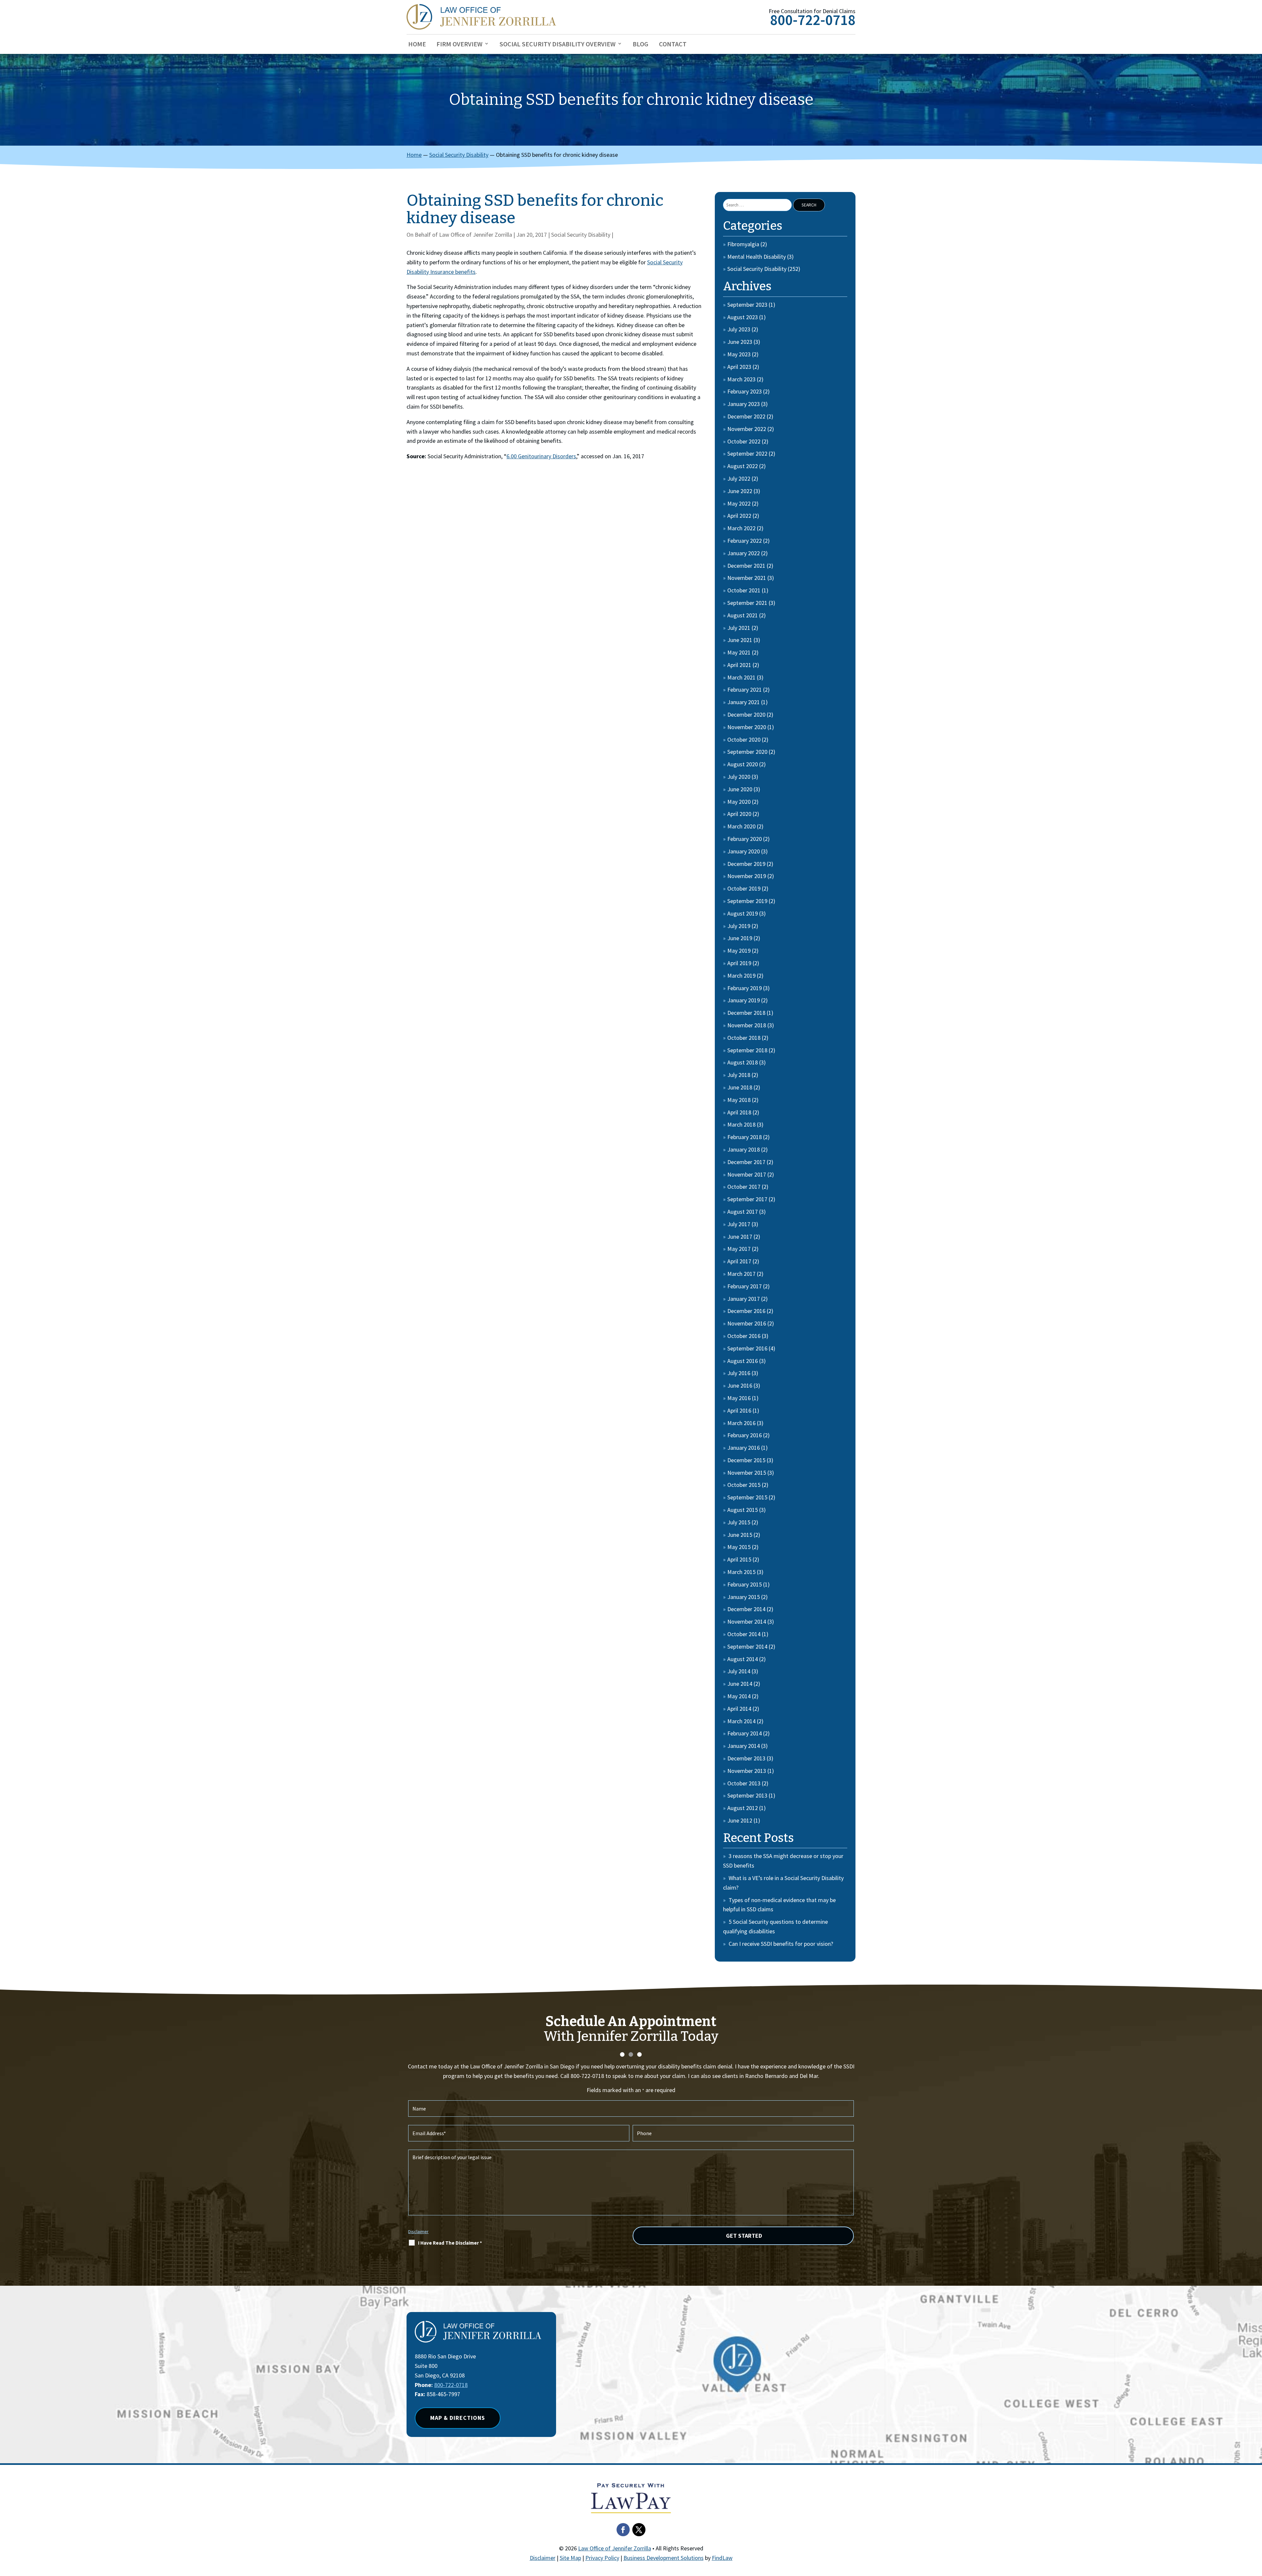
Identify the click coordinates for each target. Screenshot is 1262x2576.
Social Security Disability (581, 235)
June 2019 (740, 938)
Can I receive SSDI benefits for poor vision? (781, 1944)
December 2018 (746, 1013)
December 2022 (746, 416)
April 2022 (739, 516)
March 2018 (741, 1124)
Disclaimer (418, 2231)
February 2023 (745, 391)
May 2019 (739, 951)
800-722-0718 (813, 20)
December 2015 (746, 1460)
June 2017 (740, 1237)
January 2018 (744, 1149)
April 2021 (739, 665)
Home (417, 45)
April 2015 (739, 1559)
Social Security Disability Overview (558, 45)
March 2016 (741, 1423)
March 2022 (741, 528)
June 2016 (740, 1385)
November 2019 (747, 876)
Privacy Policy (602, 2558)
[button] (1255, 2528)
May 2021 (739, 652)
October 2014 (744, 1634)
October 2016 (744, 1336)
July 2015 (739, 1522)
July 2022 (739, 478)
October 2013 (744, 1783)
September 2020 (747, 752)
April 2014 (739, 1709)
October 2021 (744, 590)
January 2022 (744, 553)
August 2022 (743, 466)
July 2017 (739, 1224)
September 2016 (747, 1348)
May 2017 (739, 1249)
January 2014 (744, 1746)
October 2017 (744, 1187)
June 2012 (740, 1820)
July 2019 (739, 926)
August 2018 (743, 1062)
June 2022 (740, 491)
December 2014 (746, 1609)
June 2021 (740, 640)
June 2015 (740, 1535)
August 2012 (743, 1808)
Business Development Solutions (664, 2558)
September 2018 (747, 1050)
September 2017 (747, 1199)
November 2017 (747, 1174)
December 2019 (746, 864)
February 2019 (745, 988)
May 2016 (739, 1398)
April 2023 (739, 367)
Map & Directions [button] (458, 2418)
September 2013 (747, 1795)
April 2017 (739, 1261)
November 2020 (747, 727)
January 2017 (744, 1299)
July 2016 (739, 1373)
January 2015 (744, 1597)
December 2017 (746, 1162)
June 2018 (740, 1087)
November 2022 (747, 429)
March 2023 (741, 379)
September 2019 (747, 901)
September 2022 (747, 453)
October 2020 (744, 739)
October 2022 (744, 441)
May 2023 (739, 354)
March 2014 (741, 1721)
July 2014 (739, 1671)
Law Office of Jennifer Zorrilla (476, 235)
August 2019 (743, 913)
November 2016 (747, 1323)
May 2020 (739, 802)
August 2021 (743, 615)
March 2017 (741, 1274)
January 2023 (744, 404)
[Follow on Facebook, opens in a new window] (623, 2530)
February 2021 (745, 690)
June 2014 (740, 1684)
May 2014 (739, 1696)
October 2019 (744, 888)
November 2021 (747, 578)
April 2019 (739, 963)
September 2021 (747, 603)
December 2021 (746, 566)
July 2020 (739, 777)
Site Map (570, 2558)
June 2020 (740, 789)
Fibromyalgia (743, 244)
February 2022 (745, 541)
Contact (673, 45)
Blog (641, 45)
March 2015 (741, 1572)
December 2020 (746, 715)
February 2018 (745, 1137)
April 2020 (739, 814)
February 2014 (745, 1733)
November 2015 (747, 1473)
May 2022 (739, 503)
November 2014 (747, 1622)
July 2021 (739, 628)
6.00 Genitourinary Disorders (541, 456)
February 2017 (745, 1286)
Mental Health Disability (757, 257)
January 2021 (744, 702)
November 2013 (747, 1771)
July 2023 (739, 329)
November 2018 (747, 1025)
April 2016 (739, 1410)
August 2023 (743, 317)
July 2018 (739, 1075)
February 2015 (745, 1584)
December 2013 (746, 1758)
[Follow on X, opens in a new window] (639, 2530)
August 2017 (743, 1212)
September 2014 (747, 1646)
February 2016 (745, 1435)
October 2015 (744, 1485)
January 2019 (744, 1000)
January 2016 (744, 1448)
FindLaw (722, 2558)
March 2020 (741, 826)
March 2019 (741, 976)
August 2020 (743, 764)
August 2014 (743, 1659)
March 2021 (741, 677)
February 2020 (745, 839)
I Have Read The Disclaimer (450, 2243)
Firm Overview (459, 45)
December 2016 (746, 1311)
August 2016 (743, 1361)
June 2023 (740, 342)
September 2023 (747, 305)
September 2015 (747, 1497)
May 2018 (739, 1100)
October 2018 (744, 1038)
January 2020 (744, 851)
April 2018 (739, 1112)
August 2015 (743, 1510)
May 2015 (739, 1547)
